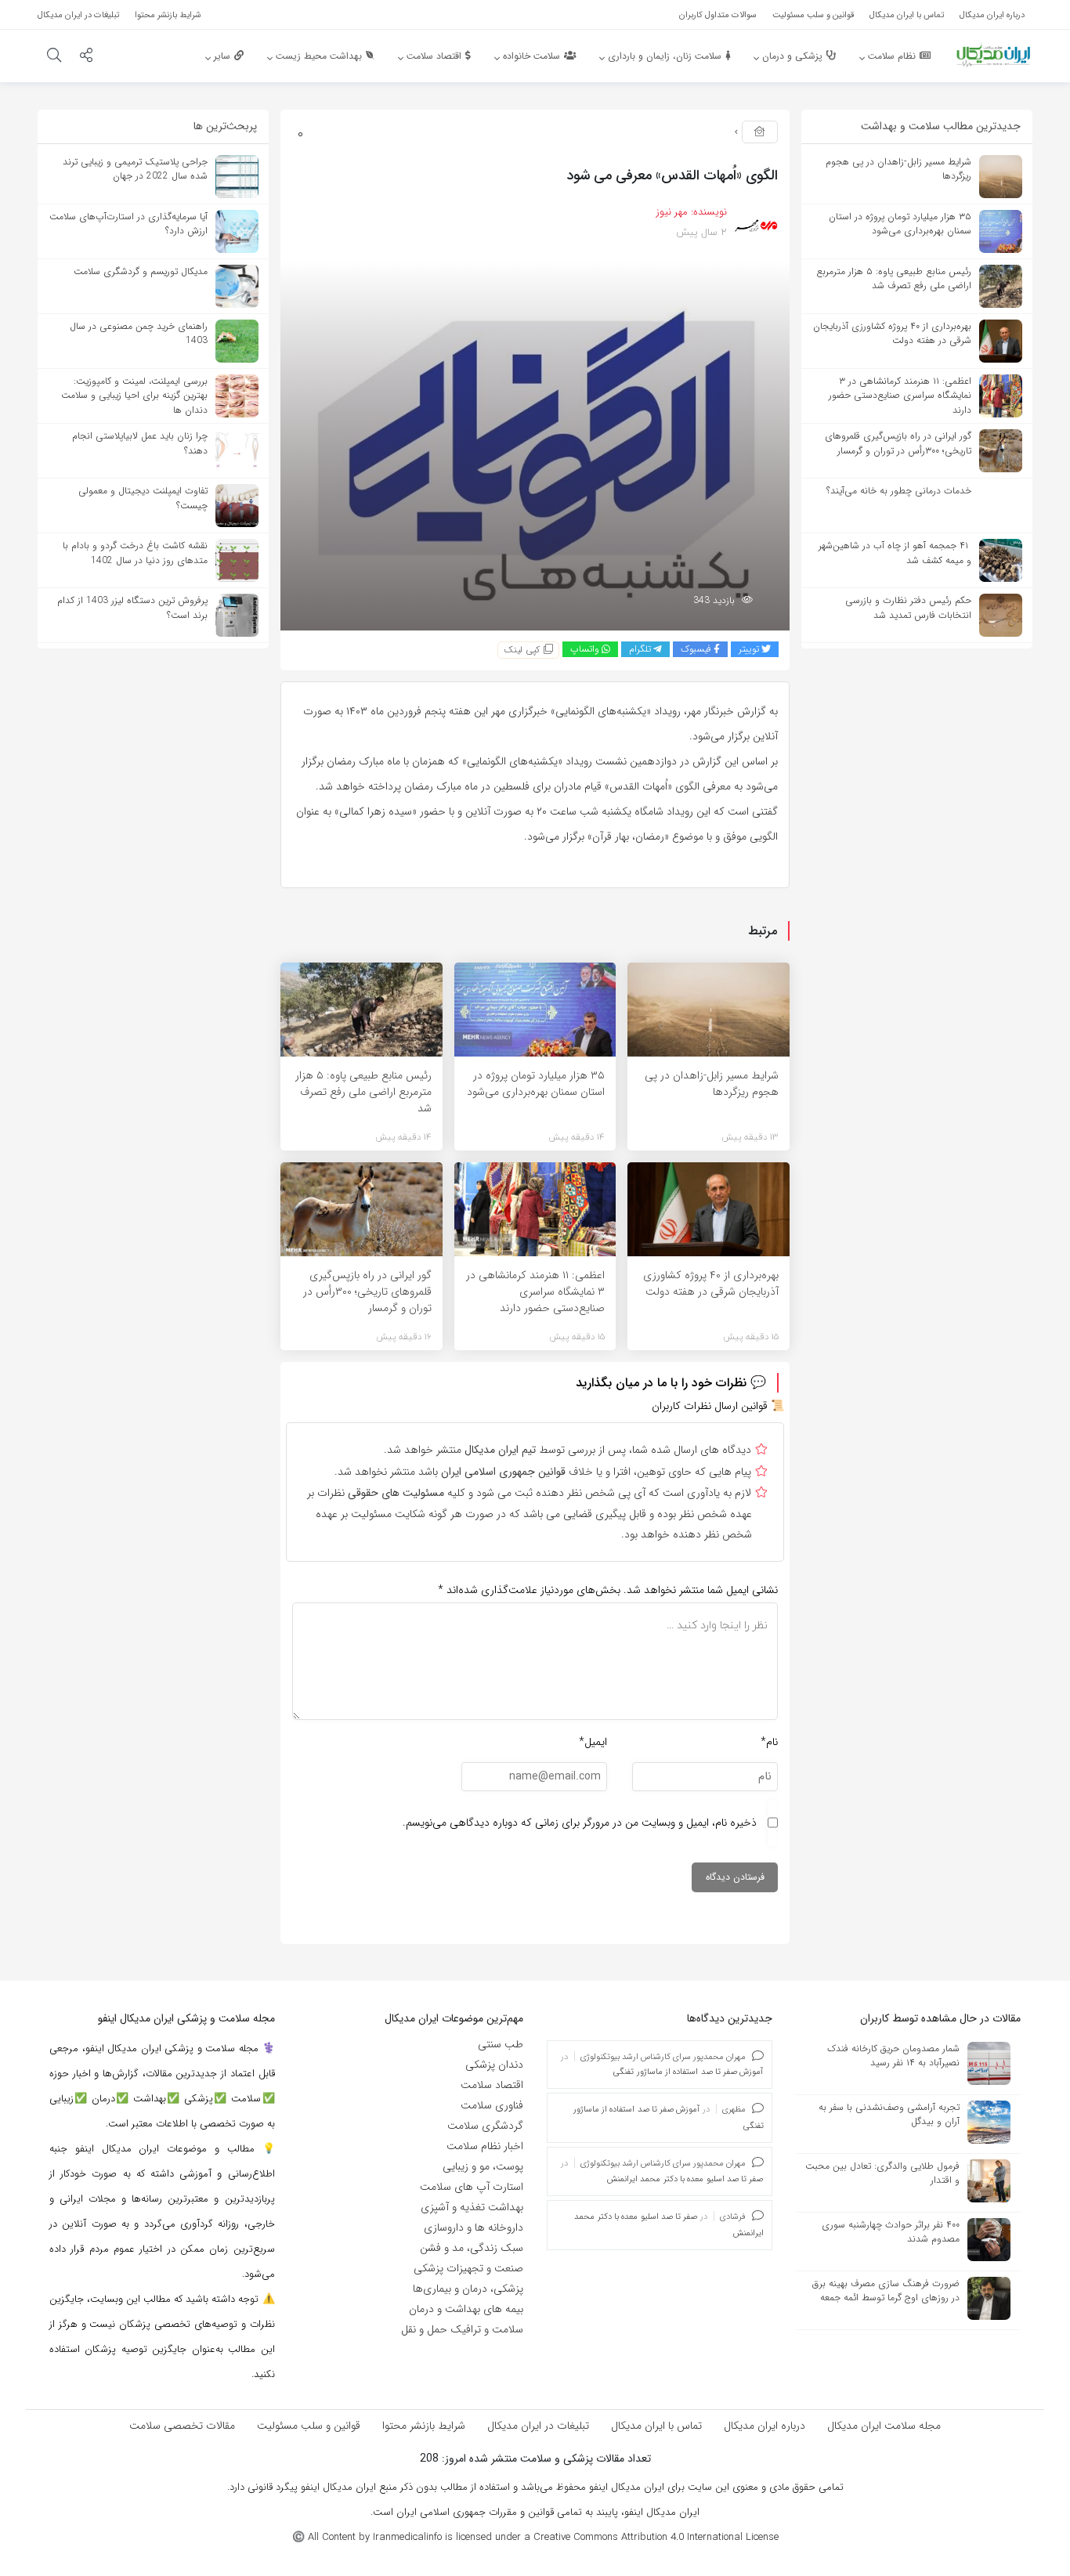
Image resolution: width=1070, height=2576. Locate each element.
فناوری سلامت (492, 2105)
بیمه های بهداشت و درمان (466, 2309)
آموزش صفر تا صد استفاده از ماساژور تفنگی (688, 2072)
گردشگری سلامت (485, 2126)
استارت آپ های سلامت (472, 2187)
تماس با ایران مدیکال (656, 2426)
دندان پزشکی (494, 2065)
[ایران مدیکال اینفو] (993, 55)
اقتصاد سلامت (492, 2085)
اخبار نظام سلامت (485, 2146)
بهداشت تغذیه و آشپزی (472, 2207)
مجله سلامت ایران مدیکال (884, 2426)
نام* (769, 1742)
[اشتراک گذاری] (86, 57)
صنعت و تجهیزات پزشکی (468, 2268)
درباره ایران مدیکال (765, 2426)
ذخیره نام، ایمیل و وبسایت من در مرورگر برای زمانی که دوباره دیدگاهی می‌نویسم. (580, 1823)
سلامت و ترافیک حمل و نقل (462, 2329)
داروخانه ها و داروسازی (474, 2227)
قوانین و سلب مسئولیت (309, 2426)
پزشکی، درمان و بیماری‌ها (468, 2289)
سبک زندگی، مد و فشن (472, 2248)
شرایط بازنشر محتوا (424, 2426)
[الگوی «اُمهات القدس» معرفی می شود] (535, 445)
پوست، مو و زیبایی (483, 2166)
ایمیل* (593, 1742)
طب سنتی (501, 2044)
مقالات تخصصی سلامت (182, 2426)
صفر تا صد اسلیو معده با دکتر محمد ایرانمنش (685, 2179)
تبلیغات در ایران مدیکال (538, 2426)
